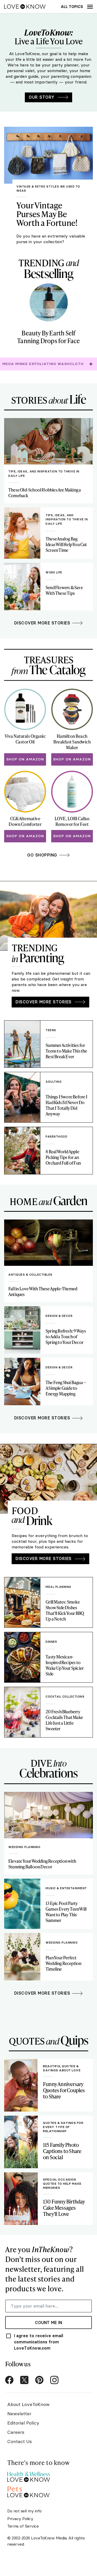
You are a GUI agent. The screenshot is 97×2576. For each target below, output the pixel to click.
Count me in (48, 2323)
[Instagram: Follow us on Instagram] (54, 2380)
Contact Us (20, 2441)
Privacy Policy (20, 2519)
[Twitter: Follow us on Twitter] (24, 2380)
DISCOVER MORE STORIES (44, 1002)
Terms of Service (23, 2526)
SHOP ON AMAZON (25, 759)
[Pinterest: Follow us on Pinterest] (39, 2380)
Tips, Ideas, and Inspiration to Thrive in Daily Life (44, 474)
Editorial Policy (23, 2423)
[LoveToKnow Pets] (29, 2491)
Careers (16, 2432)
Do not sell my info (24, 2511)
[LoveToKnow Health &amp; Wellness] (29, 2475)
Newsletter (19, 2414)
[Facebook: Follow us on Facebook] (9, 2380)
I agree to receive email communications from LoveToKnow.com (39, 2342)
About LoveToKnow (28, 2404)
